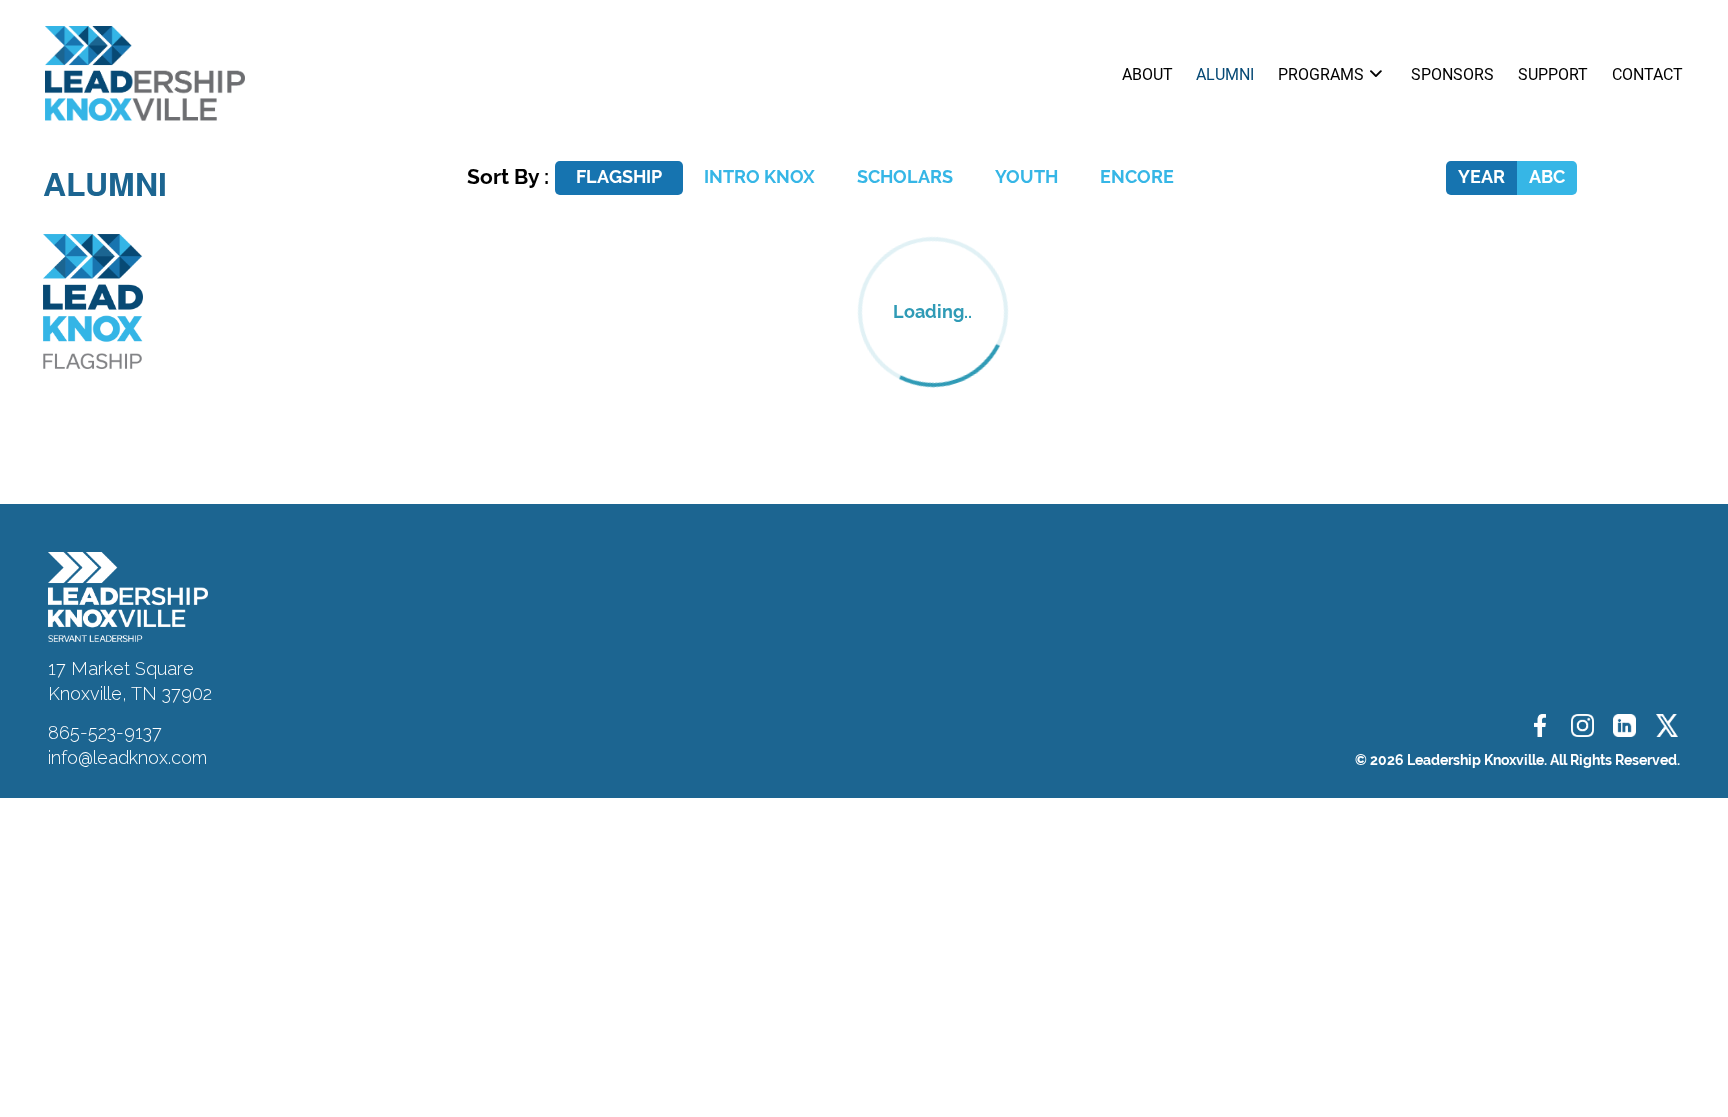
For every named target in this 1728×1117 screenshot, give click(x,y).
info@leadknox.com (127, 757)
